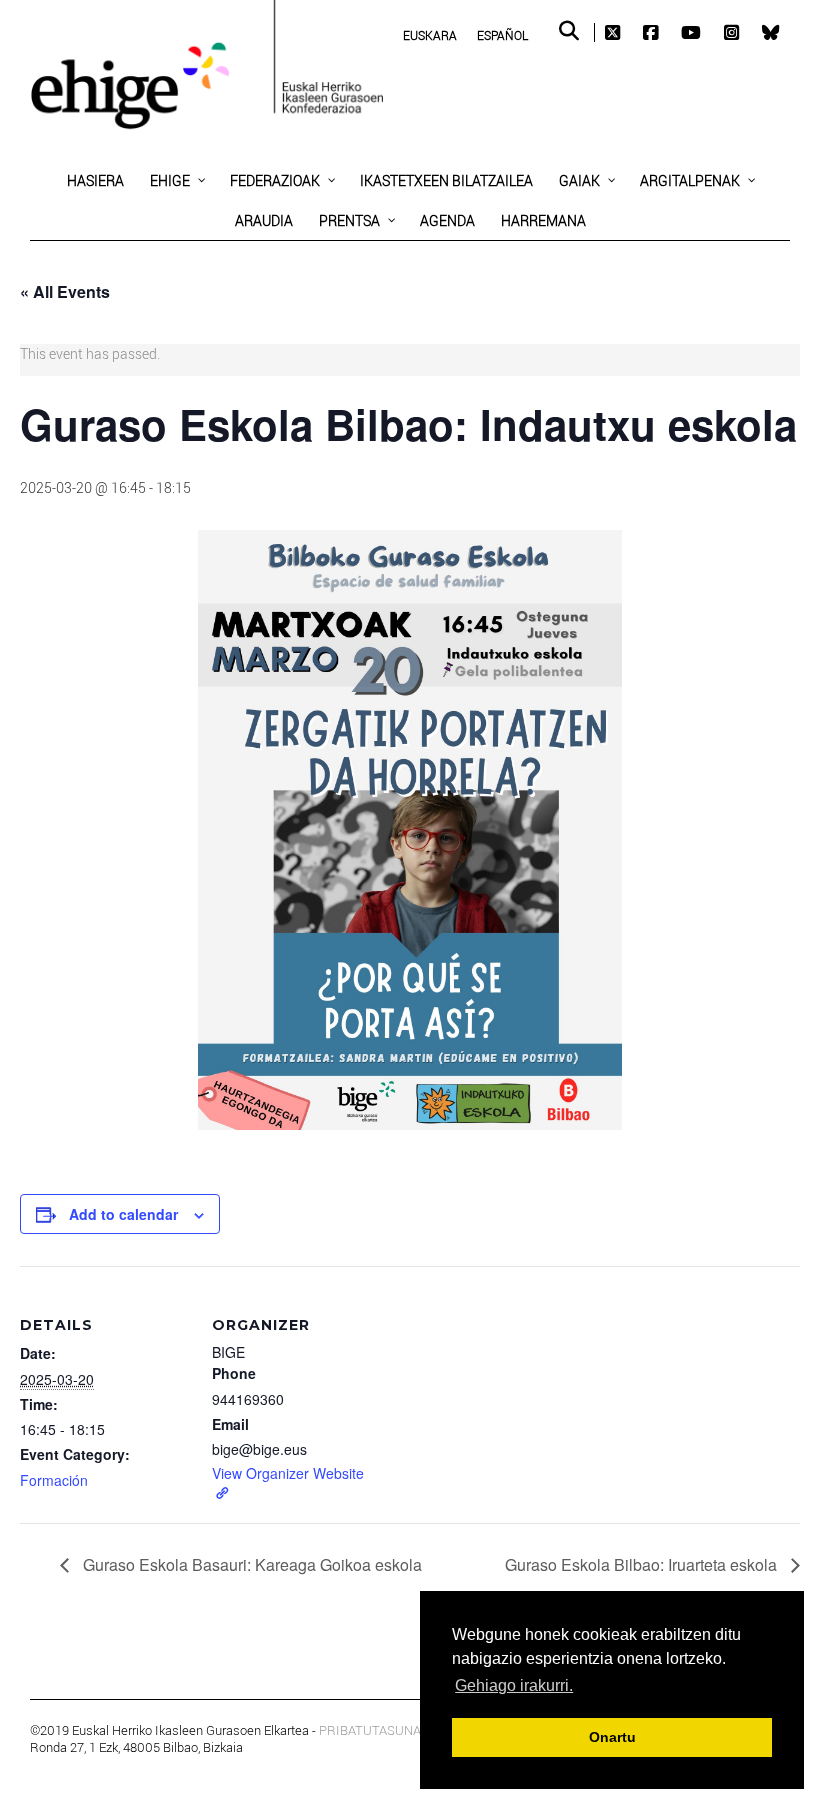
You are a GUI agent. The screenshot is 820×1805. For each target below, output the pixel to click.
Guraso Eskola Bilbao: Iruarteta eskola (643, 1564)
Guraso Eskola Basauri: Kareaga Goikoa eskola (250, 1564)
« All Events (65, 291)
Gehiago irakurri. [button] (514, 1685)
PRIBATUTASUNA (370, 1730)
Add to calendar (123, 1214)
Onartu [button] (612, 1737)
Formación (54, 1480)
